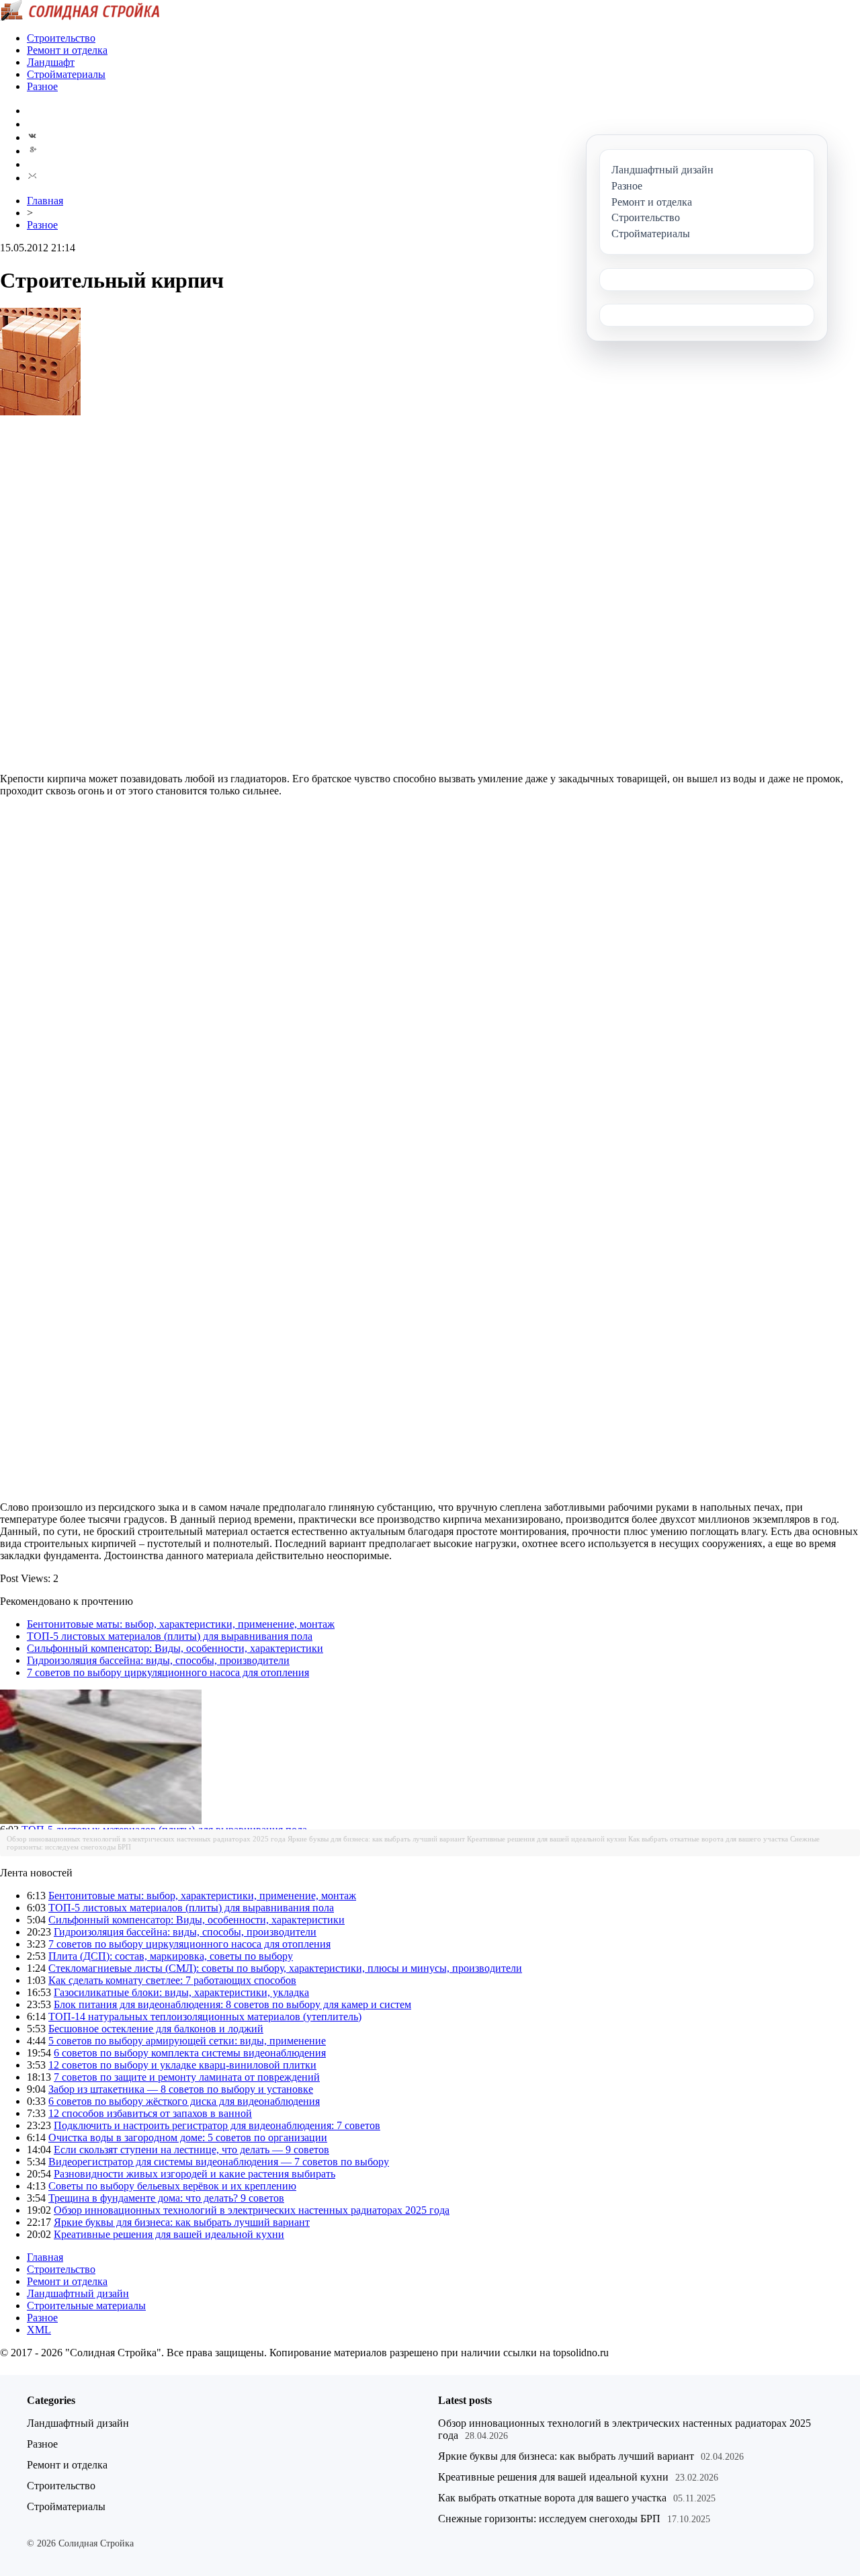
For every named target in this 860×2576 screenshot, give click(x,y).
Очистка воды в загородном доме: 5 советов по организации (188, 2137)
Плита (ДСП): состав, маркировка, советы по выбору (171, 1956)
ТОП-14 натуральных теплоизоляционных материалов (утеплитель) (205, 2017)
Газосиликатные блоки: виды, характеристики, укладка (181, 1992)
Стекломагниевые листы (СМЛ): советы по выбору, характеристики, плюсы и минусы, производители (285, 1968)
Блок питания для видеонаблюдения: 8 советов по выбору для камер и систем (232, 2004)
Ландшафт (51, 62)
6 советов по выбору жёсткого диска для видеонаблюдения (184, 2101)
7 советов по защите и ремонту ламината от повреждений (187, 2077)
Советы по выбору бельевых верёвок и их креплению (172, 2186)
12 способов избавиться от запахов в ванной (150, 2113)
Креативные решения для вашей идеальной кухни (547, 1839)
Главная (45, 201)
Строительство (61, 38)
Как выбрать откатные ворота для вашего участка (708, 1839)
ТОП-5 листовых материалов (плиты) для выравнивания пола (170, 1636)
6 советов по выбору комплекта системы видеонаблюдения (190, 2053)
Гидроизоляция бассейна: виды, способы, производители (158, 1660)
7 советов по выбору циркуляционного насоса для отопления (168, 1672)
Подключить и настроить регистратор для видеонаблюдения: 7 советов (217, 2125)
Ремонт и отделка (67, 50)
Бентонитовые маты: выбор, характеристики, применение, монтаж (181, 1624)
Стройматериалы (66, 74)
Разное (42, 86)
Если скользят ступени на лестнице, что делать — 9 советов (191, 2150)
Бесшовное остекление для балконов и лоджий (156, 2029)
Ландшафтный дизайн (78, 2293)
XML (39, 2330)
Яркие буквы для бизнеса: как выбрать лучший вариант (376, 1839)
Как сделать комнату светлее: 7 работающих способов (172, 1980)
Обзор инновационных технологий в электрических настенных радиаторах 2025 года (146, 1839)
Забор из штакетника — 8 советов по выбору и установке (181, 2089)
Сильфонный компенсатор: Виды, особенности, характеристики (175, 1648)
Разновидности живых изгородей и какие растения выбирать (195, 2174)
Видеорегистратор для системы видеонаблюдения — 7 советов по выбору (219, 2162)
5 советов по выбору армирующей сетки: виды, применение (187, 2041)
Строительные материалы (86, 2305)
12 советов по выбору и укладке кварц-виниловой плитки (182, 2065)
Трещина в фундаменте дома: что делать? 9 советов (166, 2198)
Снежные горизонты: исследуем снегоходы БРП (549, 2519)
